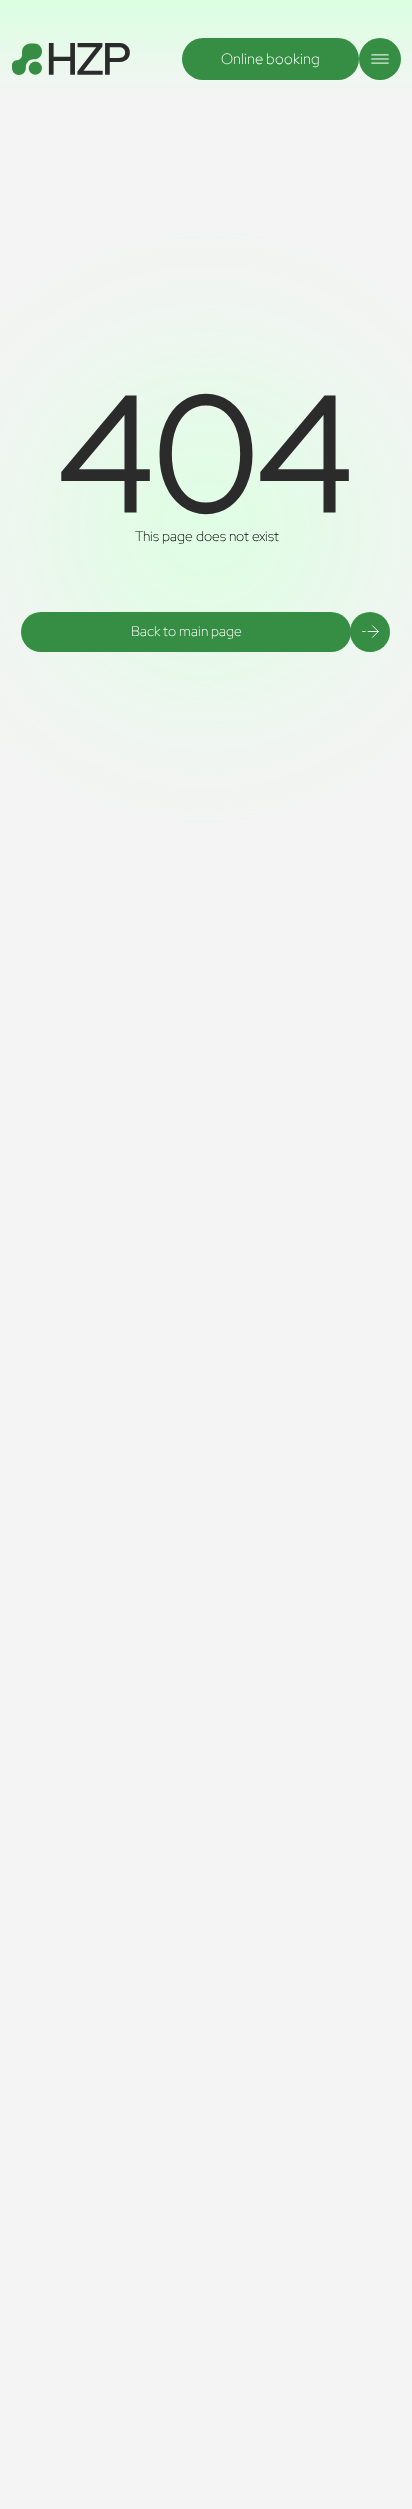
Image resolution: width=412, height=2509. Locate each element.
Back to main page (186, 631)
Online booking (270, 59)
